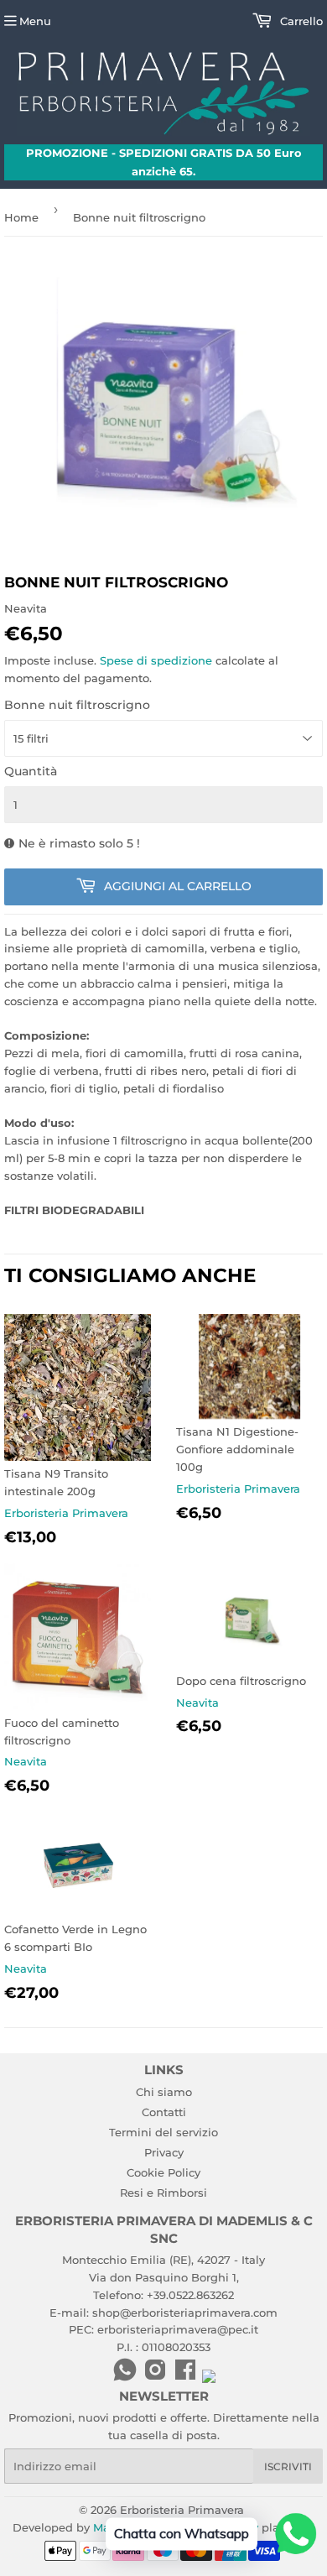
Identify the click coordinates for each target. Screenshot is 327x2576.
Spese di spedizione (156, 660)
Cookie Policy (163, 2172)
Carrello (300, 21)
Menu (35, 21)
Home (21, 217)
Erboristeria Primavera (182, 2510)
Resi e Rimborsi (163, 2193)
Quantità (31, 771)
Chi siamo (164, 2092)
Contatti (164, 2112)
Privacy (164, 2152)
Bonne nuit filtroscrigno (77, 705)
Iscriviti (288, 2466)
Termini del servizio (163, 2132)
